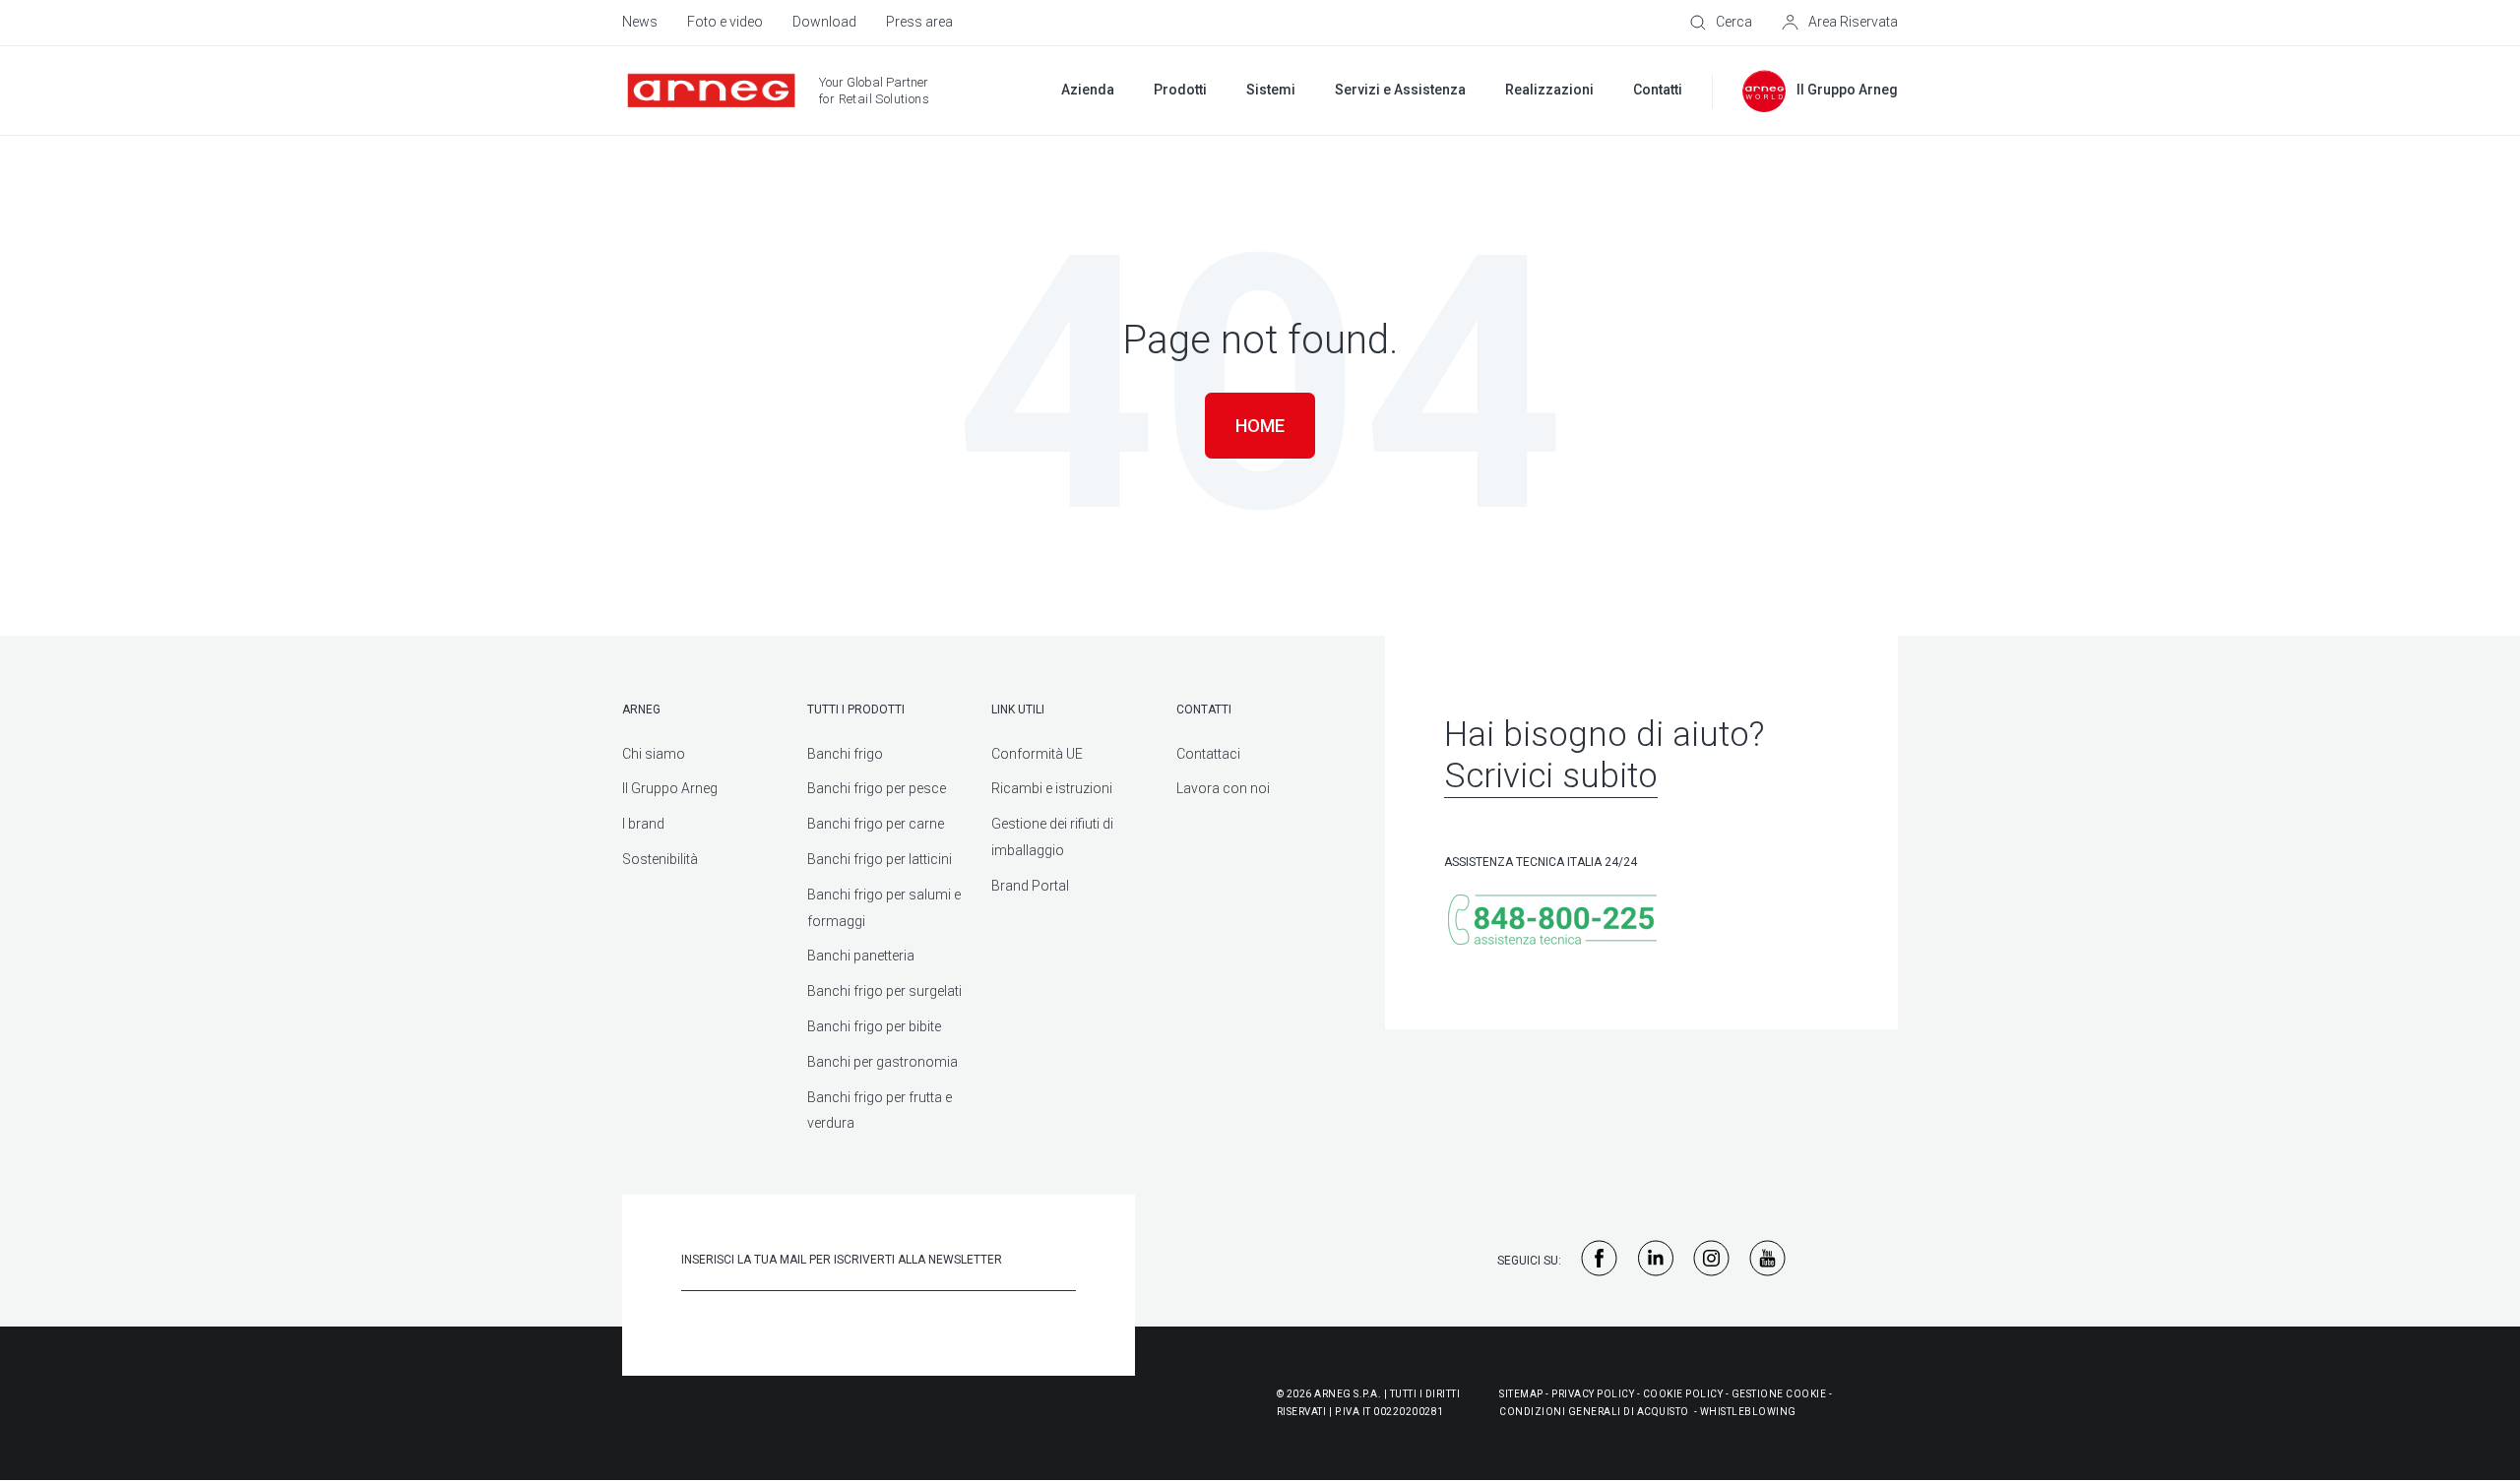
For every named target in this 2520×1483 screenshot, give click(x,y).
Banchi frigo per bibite (874, 1026)
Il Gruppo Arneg (670, 788)
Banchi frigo (845, 754)
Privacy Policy (1593, 1394)
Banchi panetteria (861, 956)
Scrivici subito (1551, 776)
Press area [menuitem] (919, 22)
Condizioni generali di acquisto (1594, 1412)
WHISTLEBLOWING (1748, 1412)
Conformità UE (1037, 754)
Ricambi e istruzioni (1052, 788)
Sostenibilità (660, 859)
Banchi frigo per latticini (880, 859)
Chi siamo (654, 754)
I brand (643, 824)
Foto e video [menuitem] (725, 22)
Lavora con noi (1223, 788)
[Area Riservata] (1840, 23)
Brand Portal (1030, 886)
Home (1260, 426)
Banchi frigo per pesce (877, 788)
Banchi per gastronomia (882, 1062)
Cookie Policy (1683, 1394)
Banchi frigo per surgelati (884, 991)
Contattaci (1208, 754)
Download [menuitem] (824, 22)
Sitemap (1521, 1394)
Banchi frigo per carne (876, 824)
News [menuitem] (640, 22)
